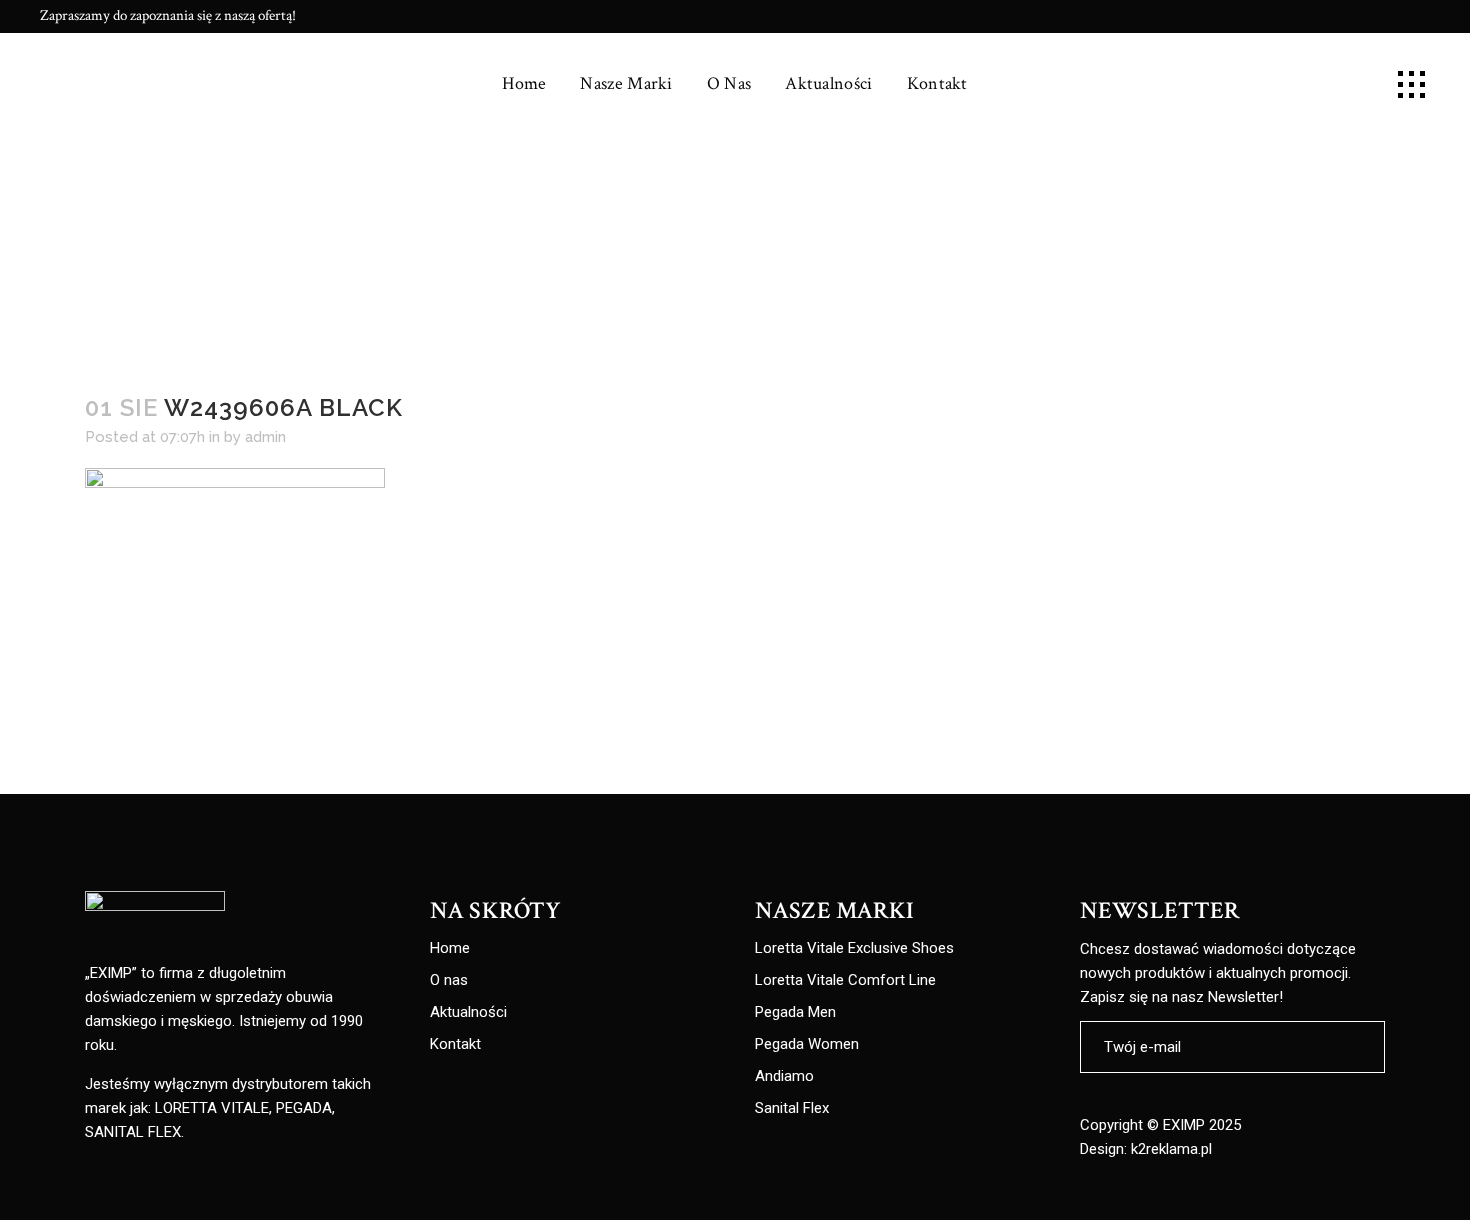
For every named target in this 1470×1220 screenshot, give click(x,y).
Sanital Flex (792, 1108)
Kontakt (455, 1044)
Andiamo (784, 1076)
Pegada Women (807, 1044)
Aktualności (468, 1012)
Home (450, 948)
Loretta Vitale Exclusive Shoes (854, 948)
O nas (449, 980)
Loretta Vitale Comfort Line (845, 980)
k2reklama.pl (1171, 1149)
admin (265, 437)
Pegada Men (795, 1012)
